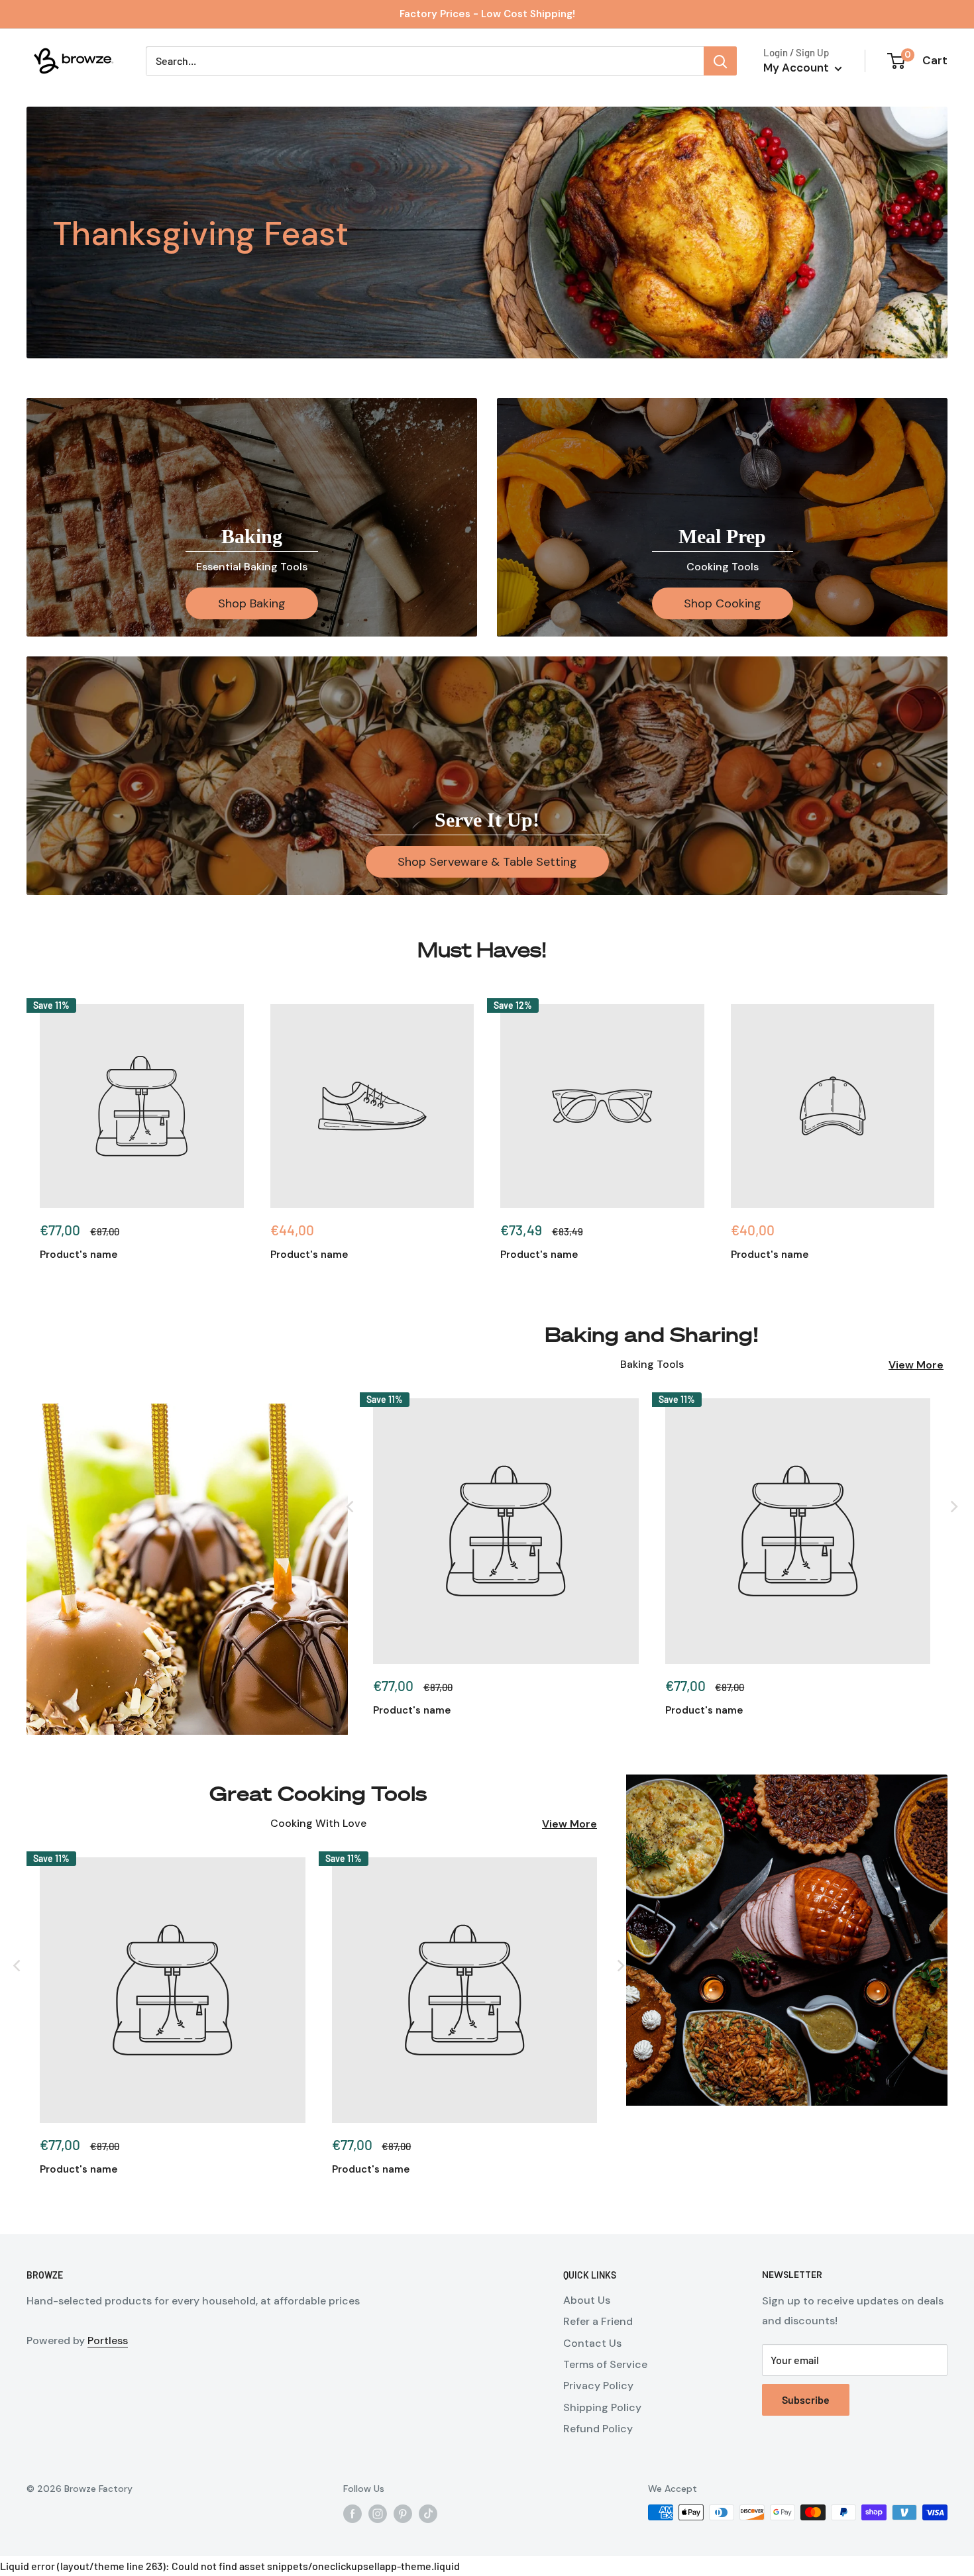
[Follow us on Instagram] (378, 2514)
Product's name (79, 1255)
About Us (587, 2300)
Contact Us (592, 2343)
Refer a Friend (598, 2321)
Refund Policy (598, 2429)
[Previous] (350, 1506)
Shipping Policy (602, 2407)
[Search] (720, 61)
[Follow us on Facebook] (352, 2514)
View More (916, 1365)
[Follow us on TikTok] (428, 2514)
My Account (797, 68)
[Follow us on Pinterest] (403, 2514)
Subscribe (806, 2399)
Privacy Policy (598, 2386)
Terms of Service (605, 2364)
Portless (108, 2341)
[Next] (953, 1506)
